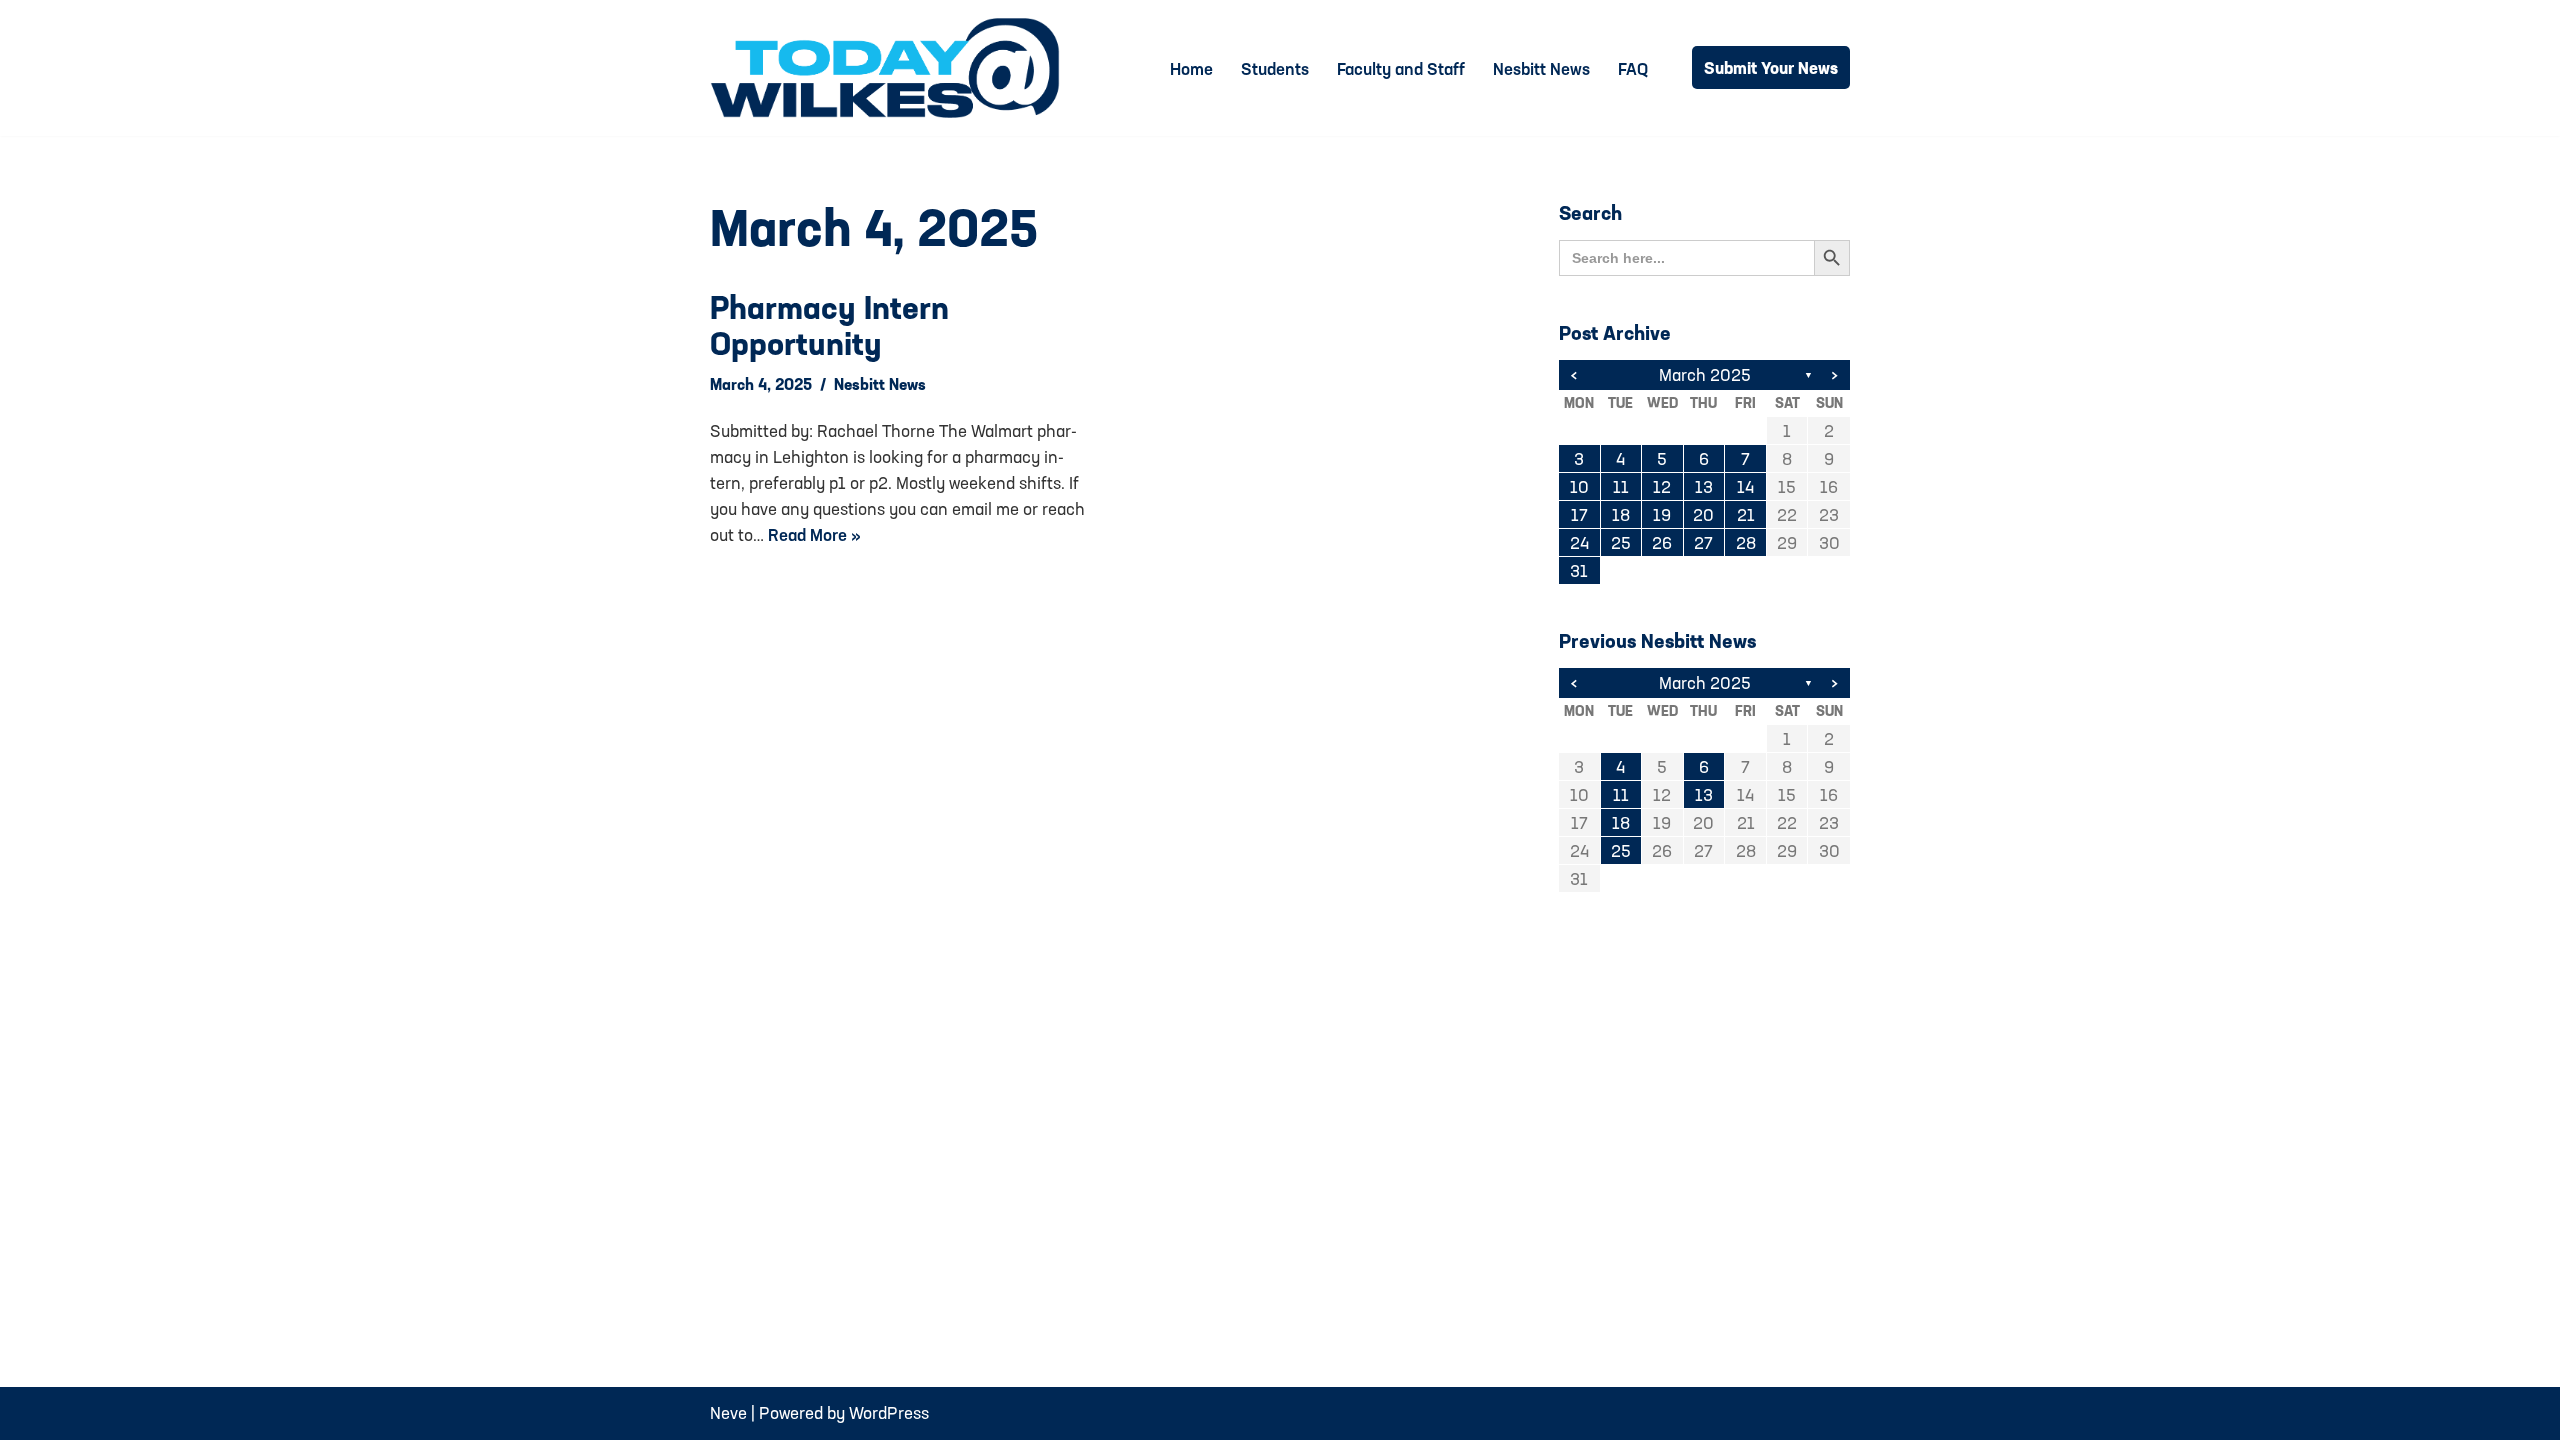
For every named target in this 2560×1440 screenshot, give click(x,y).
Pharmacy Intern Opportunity (829, 325)
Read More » (814, 534)
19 (1662, 514)
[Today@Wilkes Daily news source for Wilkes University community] (890, 68)
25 (1621, 542)
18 (1621, 514)
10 (1579, 486)
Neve (728, 1412)
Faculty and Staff (1401, 68)
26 (1662, 542)
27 (1703, 542)
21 (1746, 514)
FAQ (1633, 68)
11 (1621, 486)
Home (1191, 68)
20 (1703, 514)
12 (1662, 486)
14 (1745, 486)
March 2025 (1705, 374)
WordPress (889, 1412)
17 (1579, 514)
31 (1579, 570)
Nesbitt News (1541, 68)
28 (1746, 542)
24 (1579, 542)
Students (1275, 68)
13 (1704, 486)
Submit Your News (1771, 67)
